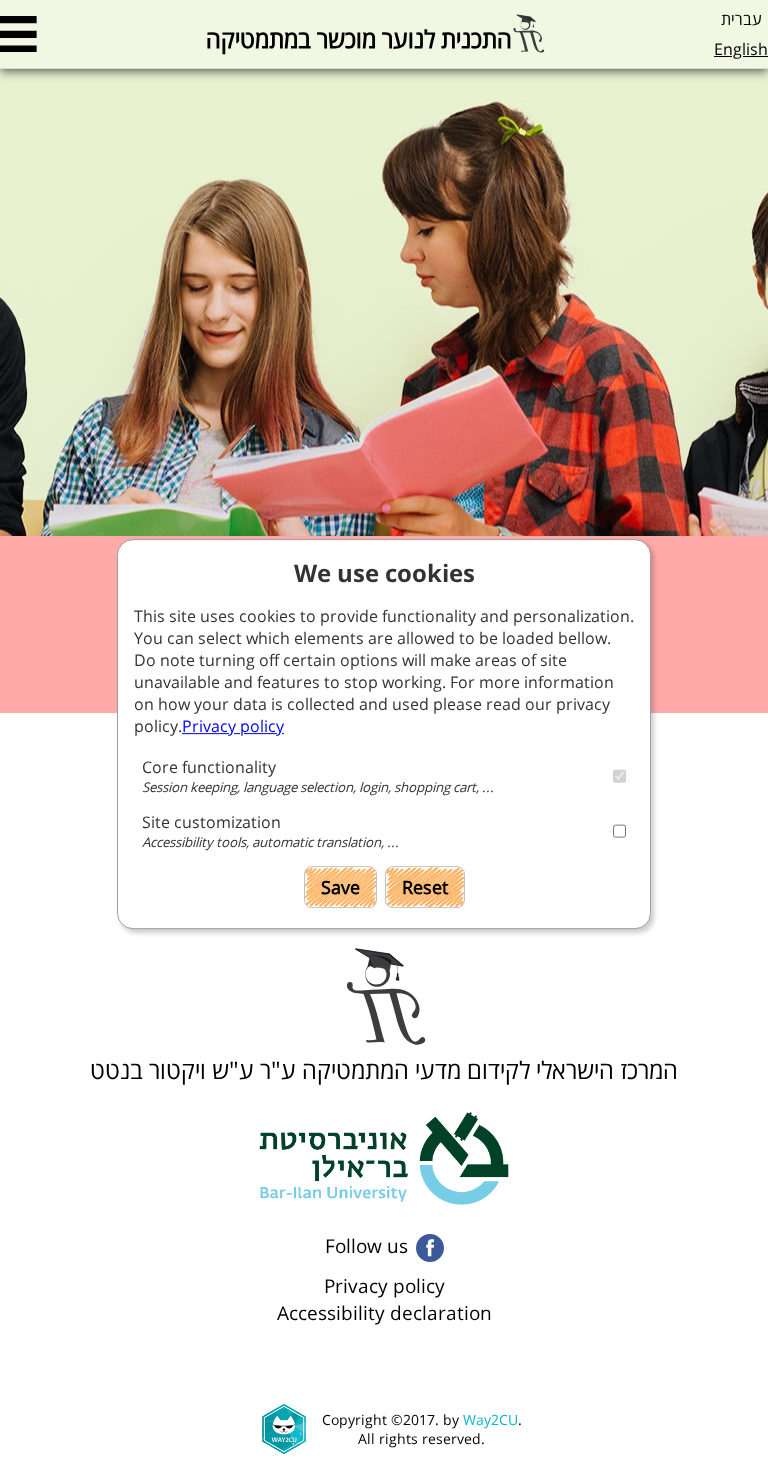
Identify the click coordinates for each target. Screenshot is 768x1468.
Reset (425, 887)
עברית (741, 19)
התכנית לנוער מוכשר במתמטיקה (359, 35)
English (741, 49)
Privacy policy (384, 1285)
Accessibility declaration (384, 1312)
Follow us (366, 1245)
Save (340, 887)
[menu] (18, 34)
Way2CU (490, 1419)
